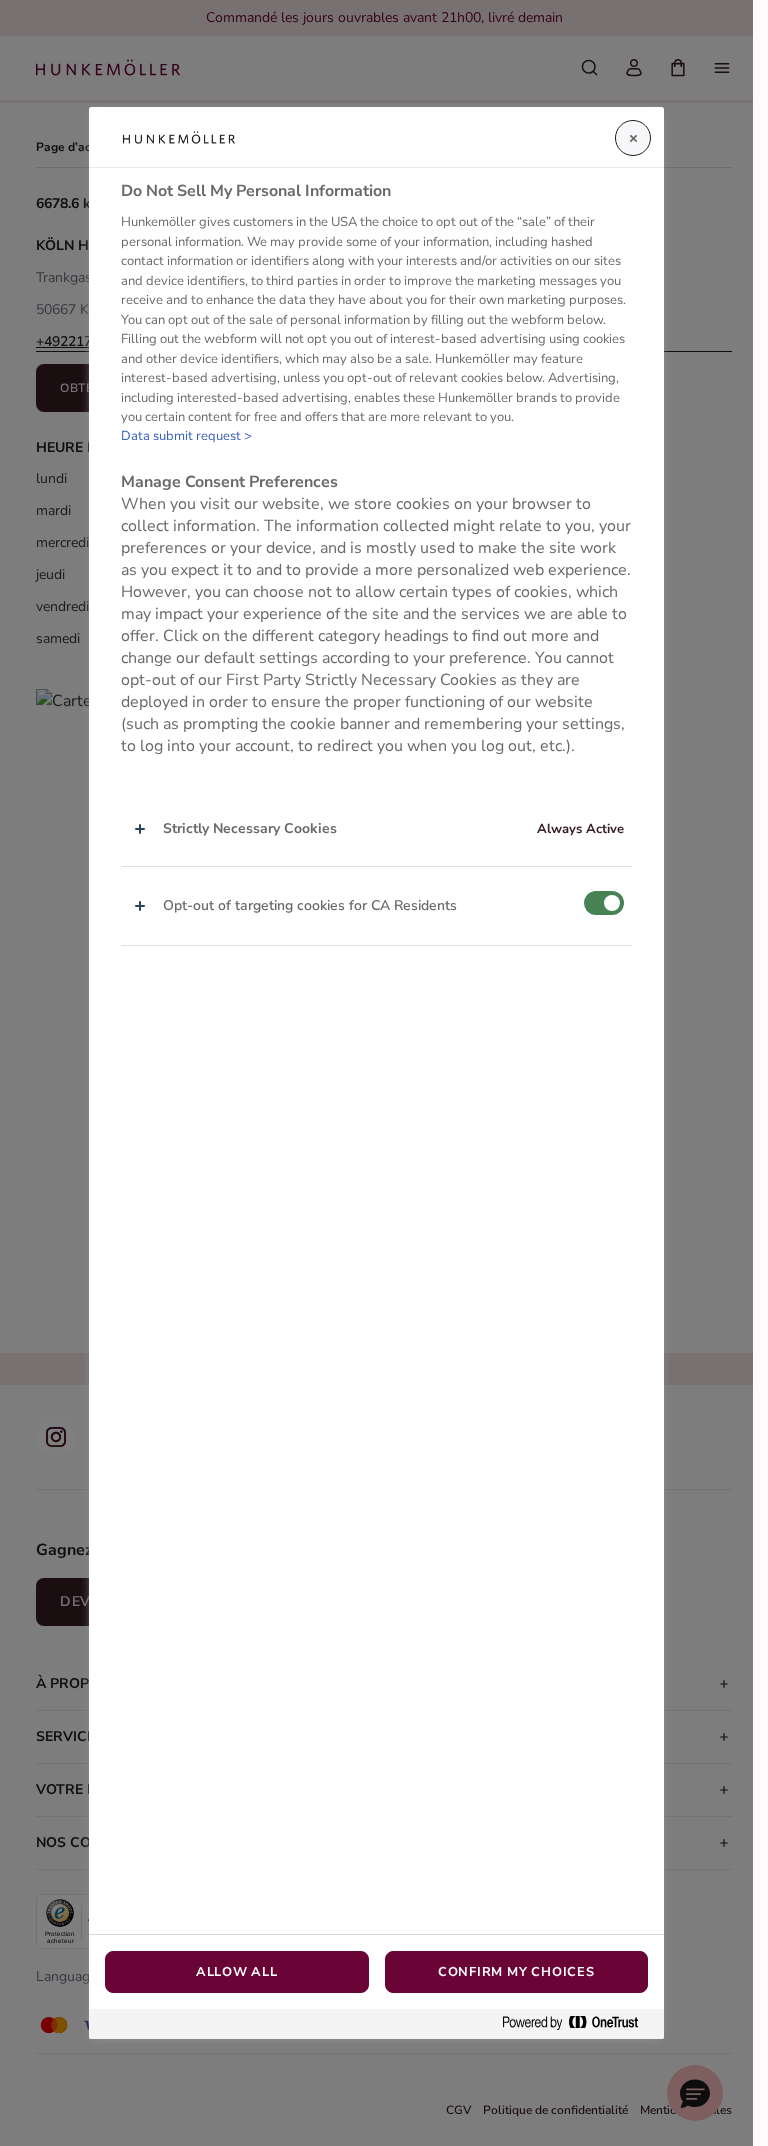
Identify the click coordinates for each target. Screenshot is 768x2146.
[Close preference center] (633, 138)
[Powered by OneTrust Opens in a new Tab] (578, 2023)
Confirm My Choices (516, 1972)
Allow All (237, 1972)
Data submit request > (186, 436)
